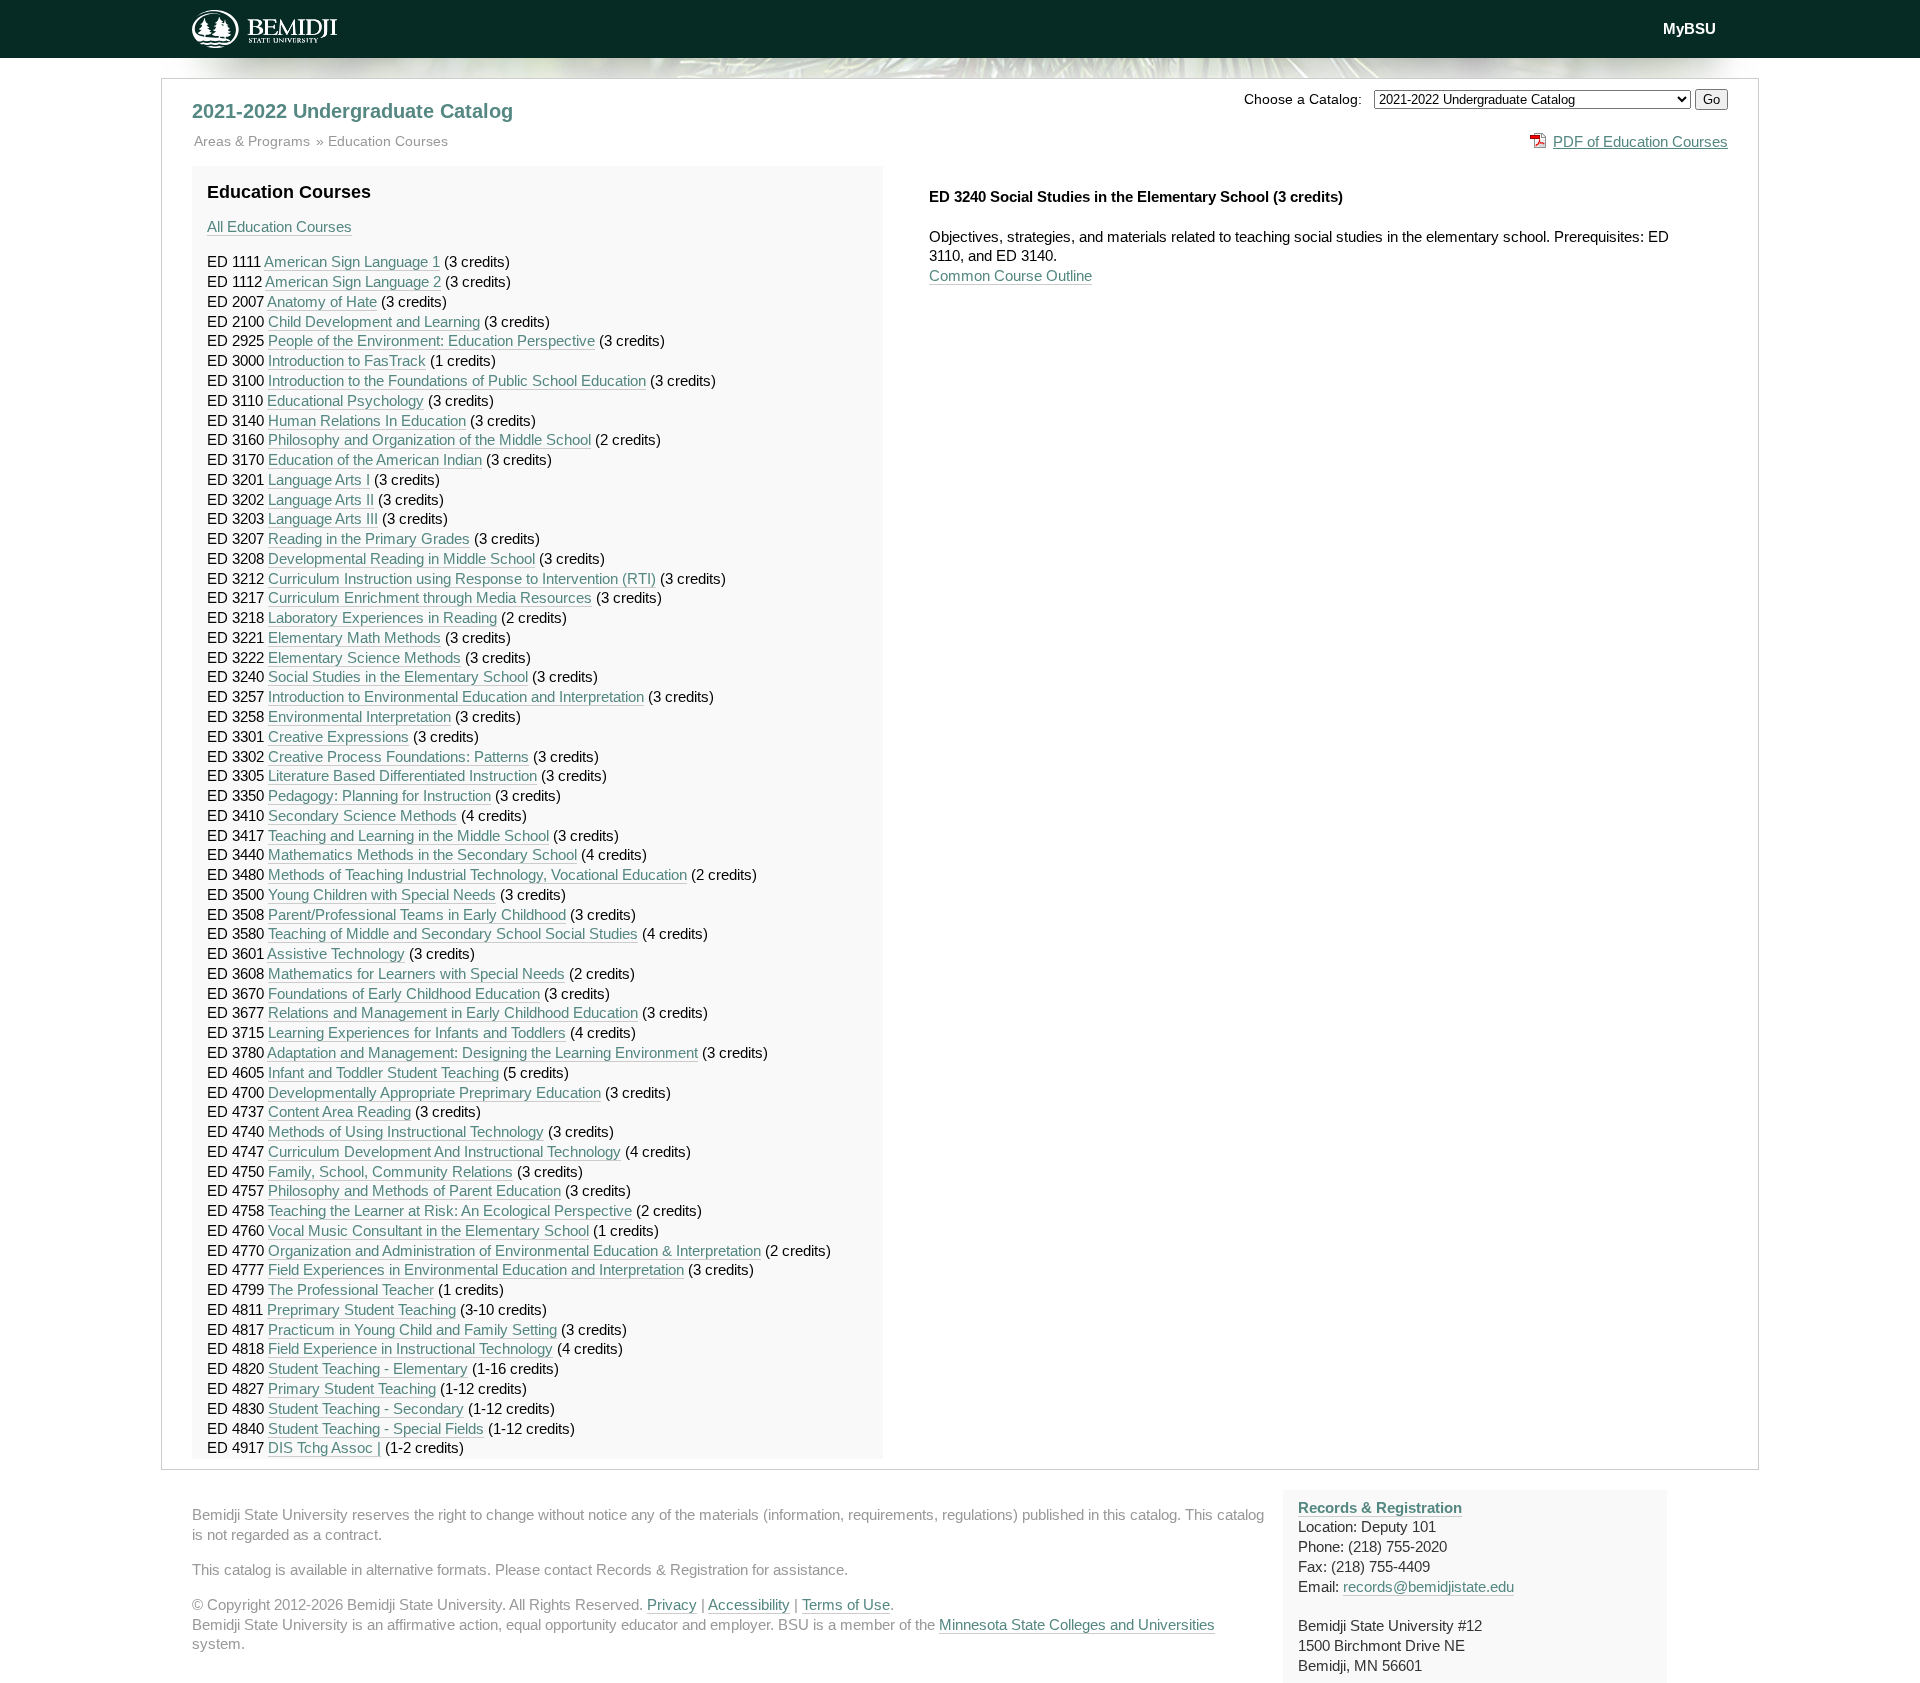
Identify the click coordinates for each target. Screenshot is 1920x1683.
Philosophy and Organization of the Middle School (429, 439)
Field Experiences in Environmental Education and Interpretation (476, 1269)
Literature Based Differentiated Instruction (402, 775)
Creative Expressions (338, 736)
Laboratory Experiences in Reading (382, 617)
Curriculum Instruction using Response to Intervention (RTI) (462, 578)
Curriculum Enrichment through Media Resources (430, 597)
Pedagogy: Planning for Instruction (379, 795)
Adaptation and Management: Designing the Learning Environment (482, 1052)
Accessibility (749, 1604)
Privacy (672, 1604)
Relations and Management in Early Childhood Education (453, 1012)
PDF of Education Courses (1640, 141)
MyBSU (1689, 28)
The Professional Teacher (351, 1289)
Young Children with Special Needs (382, 894)
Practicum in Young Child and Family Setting (412, 1329)
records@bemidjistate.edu (1428, 1586)
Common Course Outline (1010, 275)
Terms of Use (846, 1604)
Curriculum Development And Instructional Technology (444, 1151)
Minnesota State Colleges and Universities (1077, 1624)
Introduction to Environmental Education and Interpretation (456, 696)
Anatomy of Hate (322, 301)
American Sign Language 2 (353, 281)
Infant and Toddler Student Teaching (383, 1072)
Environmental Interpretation (359, 716)
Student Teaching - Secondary (366, 1408)
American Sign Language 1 (352, 261)
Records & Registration (1380, 1507)
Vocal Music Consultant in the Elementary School (428, 1230)
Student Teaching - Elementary (368, 1368)
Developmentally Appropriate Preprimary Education (434, 1092)
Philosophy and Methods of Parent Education (414, 1190)
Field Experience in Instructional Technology (410, 1348)
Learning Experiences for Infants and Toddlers (417, 1032)
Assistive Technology (336, 953)
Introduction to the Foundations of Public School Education (457, 380)
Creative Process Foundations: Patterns (398, 756)
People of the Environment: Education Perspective (431, 340)
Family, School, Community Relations (390, 1171)
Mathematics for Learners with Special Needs (416, 973)
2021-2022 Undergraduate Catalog (352, 111)
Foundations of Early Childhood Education (404, 993)
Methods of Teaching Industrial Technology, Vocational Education (477, 874)
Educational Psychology (345, 400)
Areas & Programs (254, 141)
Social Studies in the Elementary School (398, 676)
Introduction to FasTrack (347, 360)
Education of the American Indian (375, 459)
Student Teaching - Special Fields (376, 1428)
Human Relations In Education (367, 420)
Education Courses (388, 141)
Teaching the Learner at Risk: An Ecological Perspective (450, 1210)
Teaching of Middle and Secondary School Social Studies (453, 933)
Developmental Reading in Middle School (401, 558)
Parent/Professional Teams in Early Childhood (417, 914)
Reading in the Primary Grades (369, 538)
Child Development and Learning (374, 321)
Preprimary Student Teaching (361, 1309)
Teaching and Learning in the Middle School (408, 835)
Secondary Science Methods (362, 815)
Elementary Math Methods (354, 637)
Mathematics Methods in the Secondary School (422, 854)
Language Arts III (323, 518)
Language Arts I (319, 479)
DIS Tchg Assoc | (324, 1447)
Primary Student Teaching (352, 1388)
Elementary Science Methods (364, 657)
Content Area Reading (339, 1111)
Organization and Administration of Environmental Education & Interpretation (514, 1250)
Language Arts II (321, 499)
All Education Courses (279, 226)
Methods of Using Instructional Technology (406, 1131)
